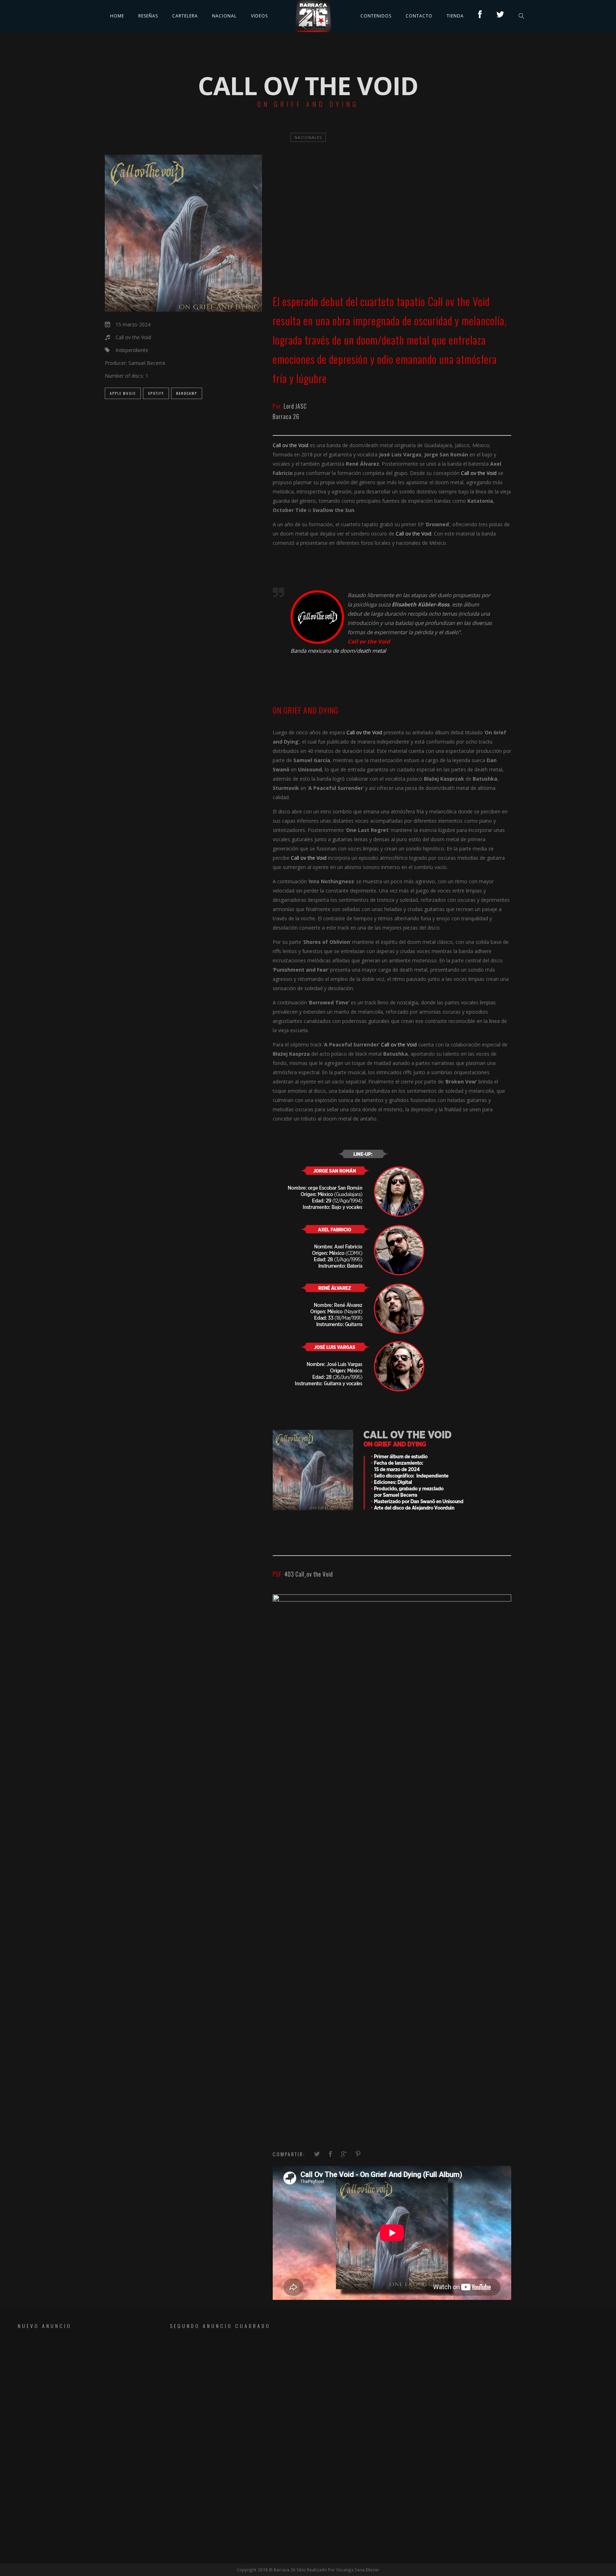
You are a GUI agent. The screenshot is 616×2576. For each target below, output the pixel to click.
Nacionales (308, 137)
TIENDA (455, 16)
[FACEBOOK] (480, 16)
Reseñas (148, 16)
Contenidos (376, 16)
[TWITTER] (500, 16)
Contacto (419, 16)
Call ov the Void (459, 301)
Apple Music (123, 393)
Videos (259, 16)
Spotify (156, 393)
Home (117, 16)
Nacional (224, 16)
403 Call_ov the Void (309, 1574)
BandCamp (187, 393)
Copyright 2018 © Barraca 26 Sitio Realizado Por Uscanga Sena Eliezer (308, 2570)
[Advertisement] (73, 2384)
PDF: (279, 1574)
